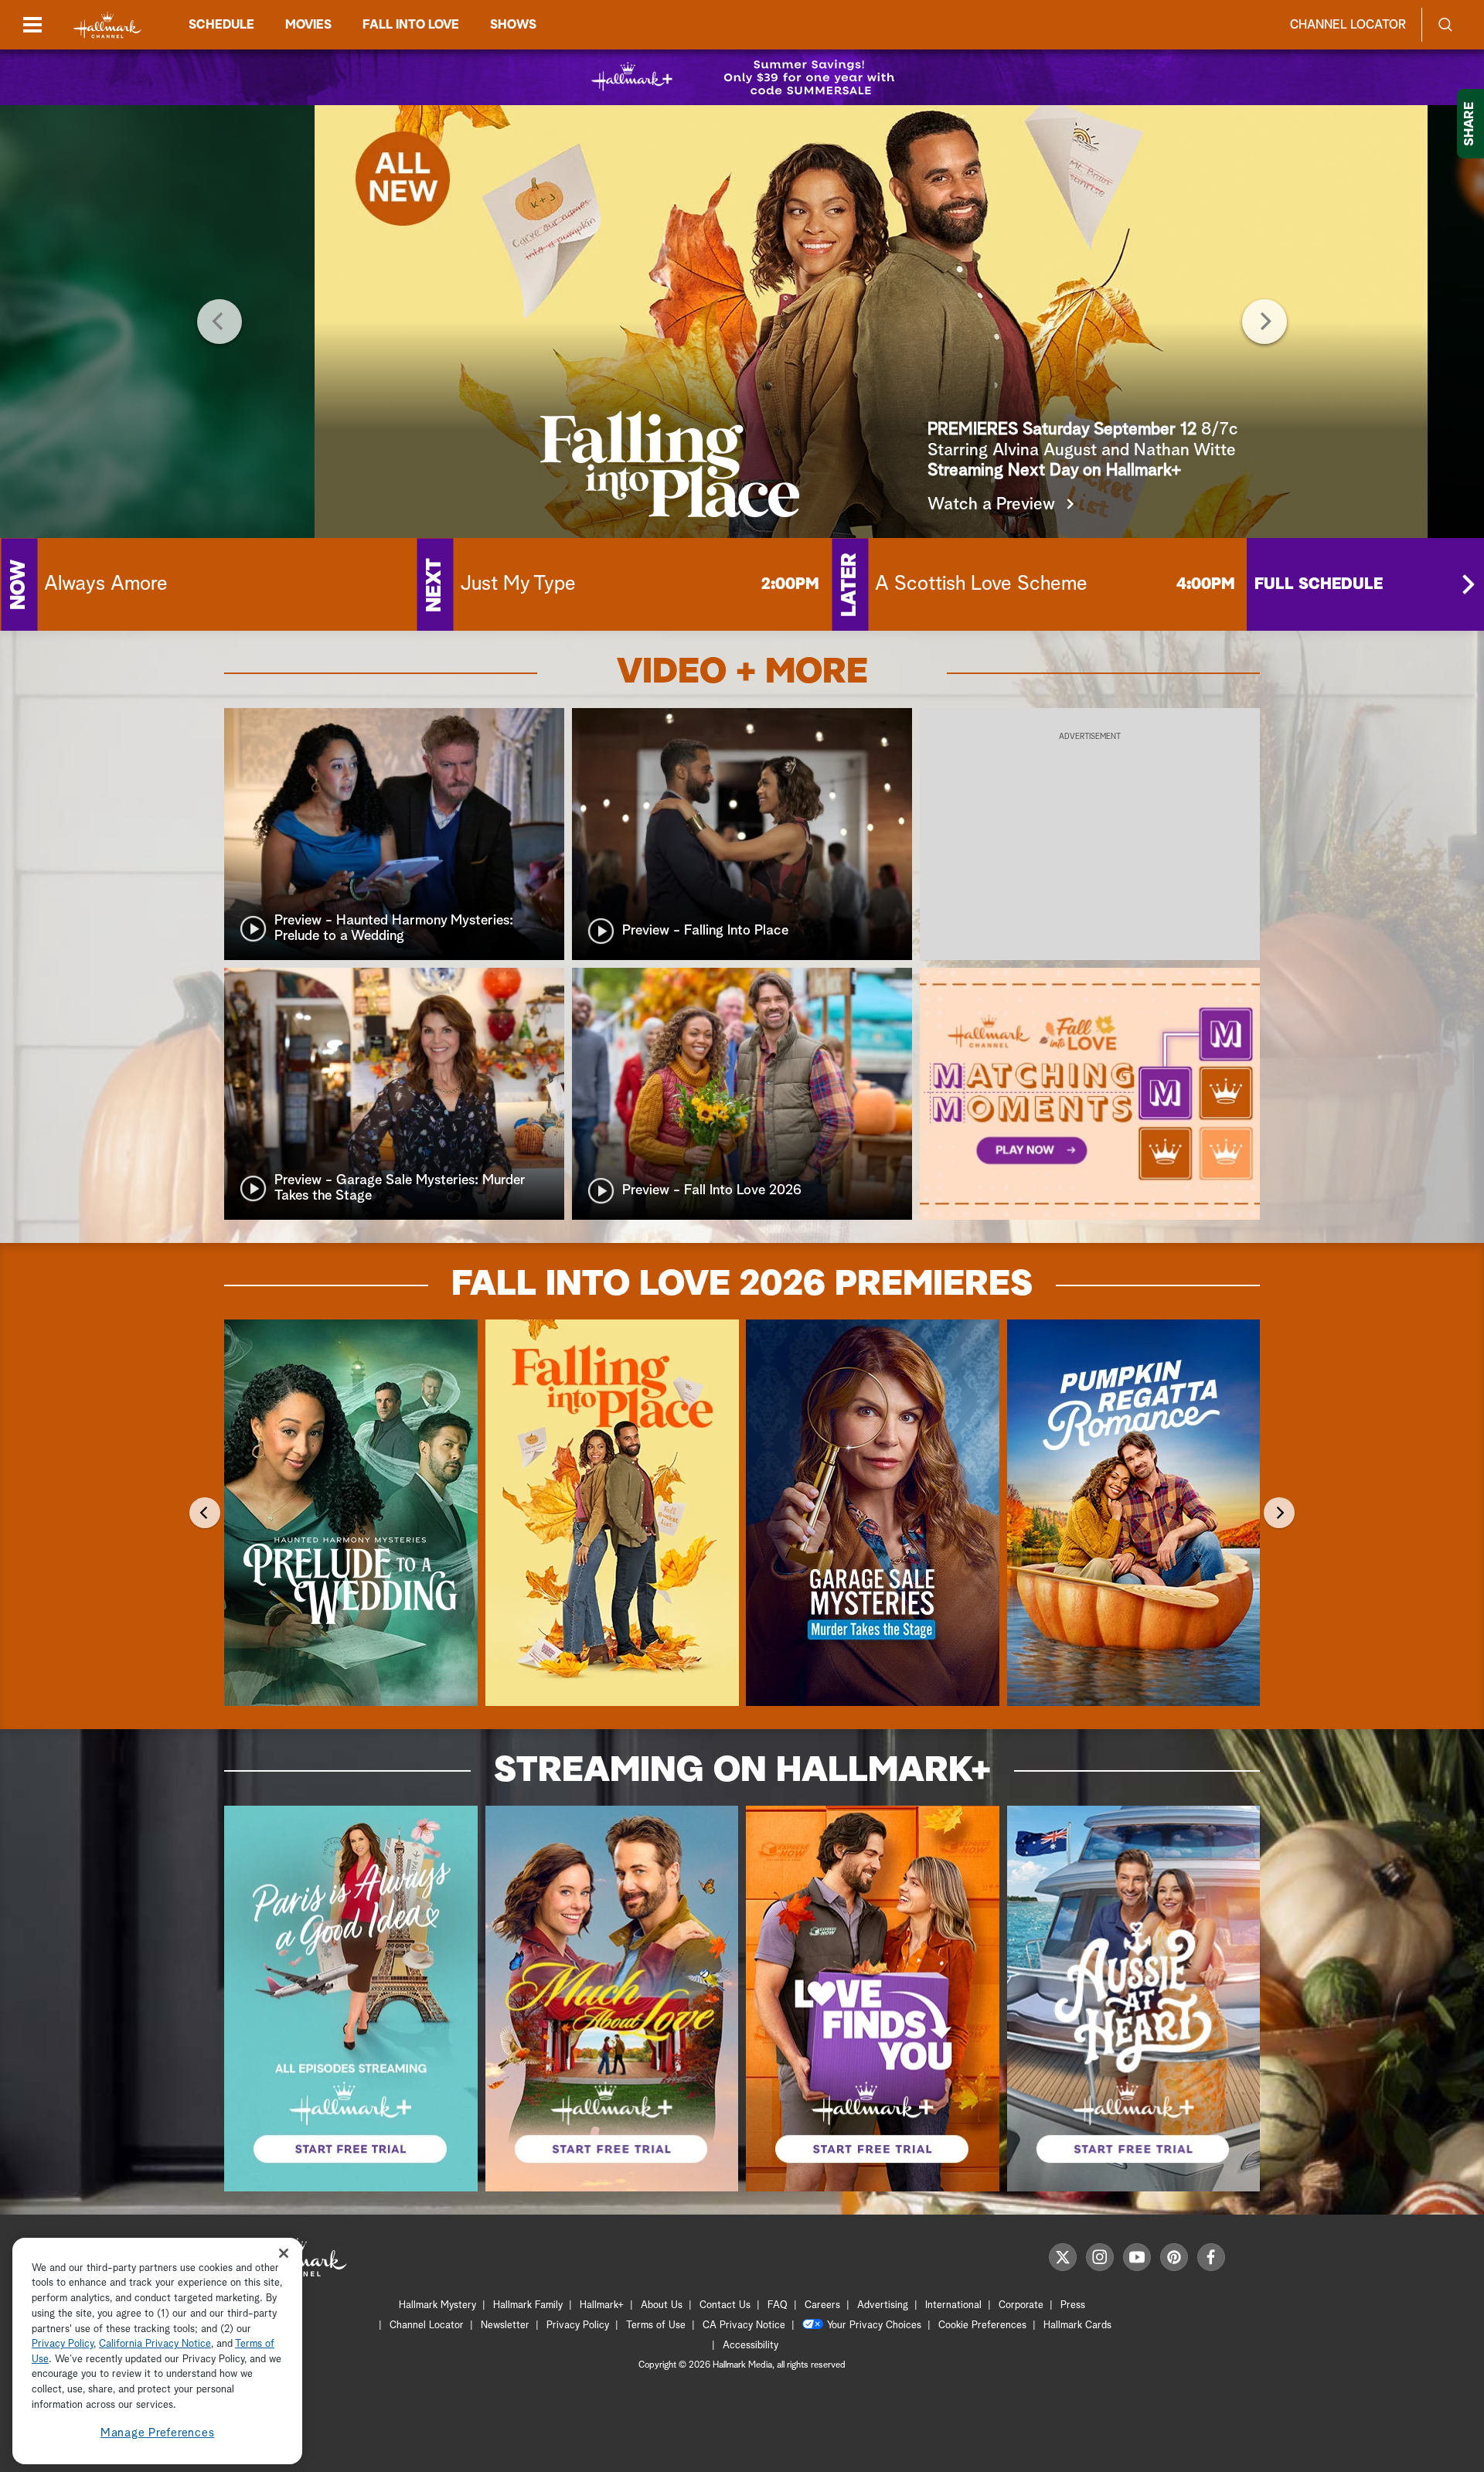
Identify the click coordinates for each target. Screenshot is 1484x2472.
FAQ (778, 2305)
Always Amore (106, 584)
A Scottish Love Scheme (981, 584)
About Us (662, 2305)
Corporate (1021, 2305)
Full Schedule (1319, 584)
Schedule (221, 25)
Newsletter (505, 2326)
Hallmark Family (528, 2305)
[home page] (107, 25)
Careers (822, 2305)
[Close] (284, 2254)
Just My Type (518, 584)
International (953, 2305)
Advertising (883, 2305)
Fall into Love (411, 25)
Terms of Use (656, 2326)
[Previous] (220, 322)
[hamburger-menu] (32, 25)
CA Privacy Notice (744, 2326)
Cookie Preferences (982, 2326)
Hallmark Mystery (437, 2305)
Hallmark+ (602, 2305)
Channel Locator (1348, 25)
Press (1073, 2305)
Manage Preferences (158, 2433)
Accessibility (751, 2346)
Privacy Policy (578, 2326)
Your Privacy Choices (874, 2326)
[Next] (1264, 322)
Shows (513, 25)
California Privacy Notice (155, 2345)
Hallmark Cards (1077, 2326)
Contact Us (725, 2305)
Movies (308, 25)
